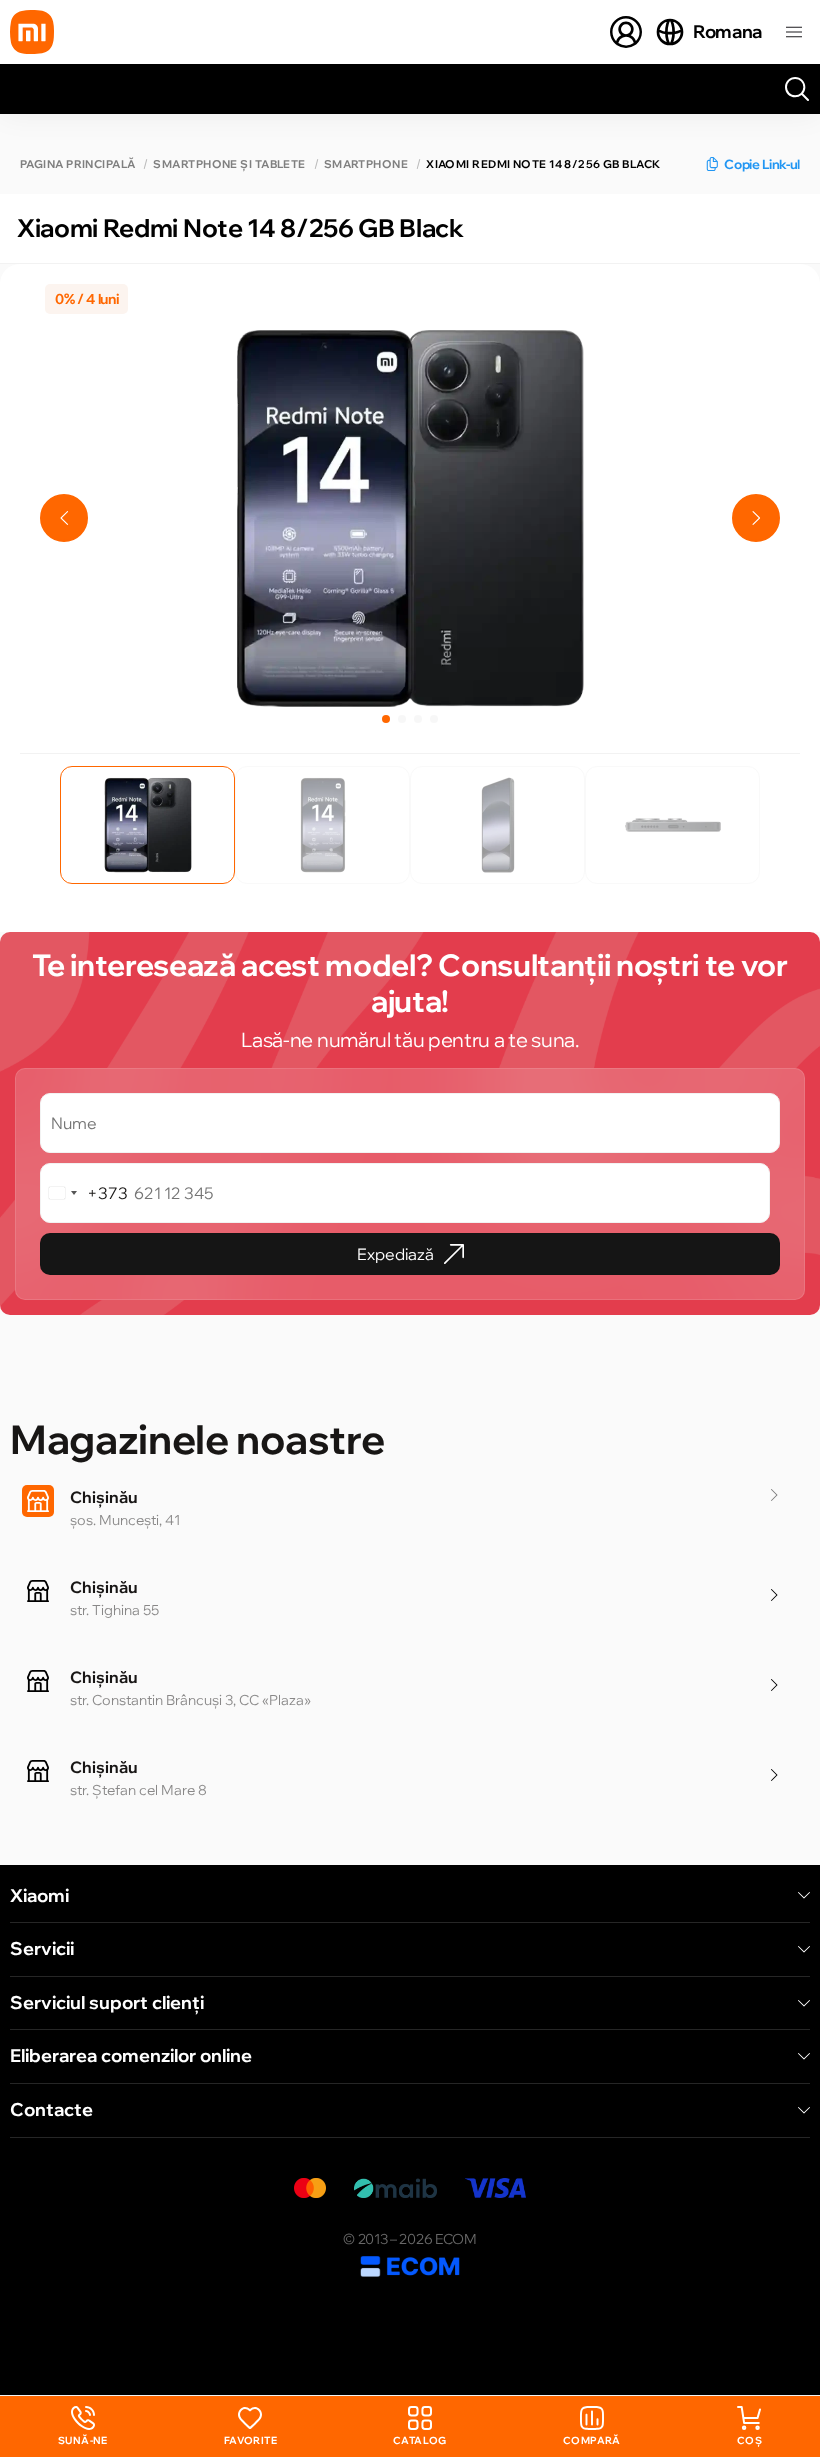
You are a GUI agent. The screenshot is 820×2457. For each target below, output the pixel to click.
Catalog (420, 2440)
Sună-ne (83, 2426)
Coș (749, 2440)
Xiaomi (39, 1896)
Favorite (250, 2440)
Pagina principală (77, 164)
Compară (592, 2440)
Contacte (51, 2110)
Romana (727, 31)
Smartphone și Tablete (229, 164)
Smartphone (366, 164)
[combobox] (84, 1193)
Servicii (42, 1949)
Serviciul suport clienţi (107, 2003)
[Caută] (797, 89)
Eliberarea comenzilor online (131, 2056)
